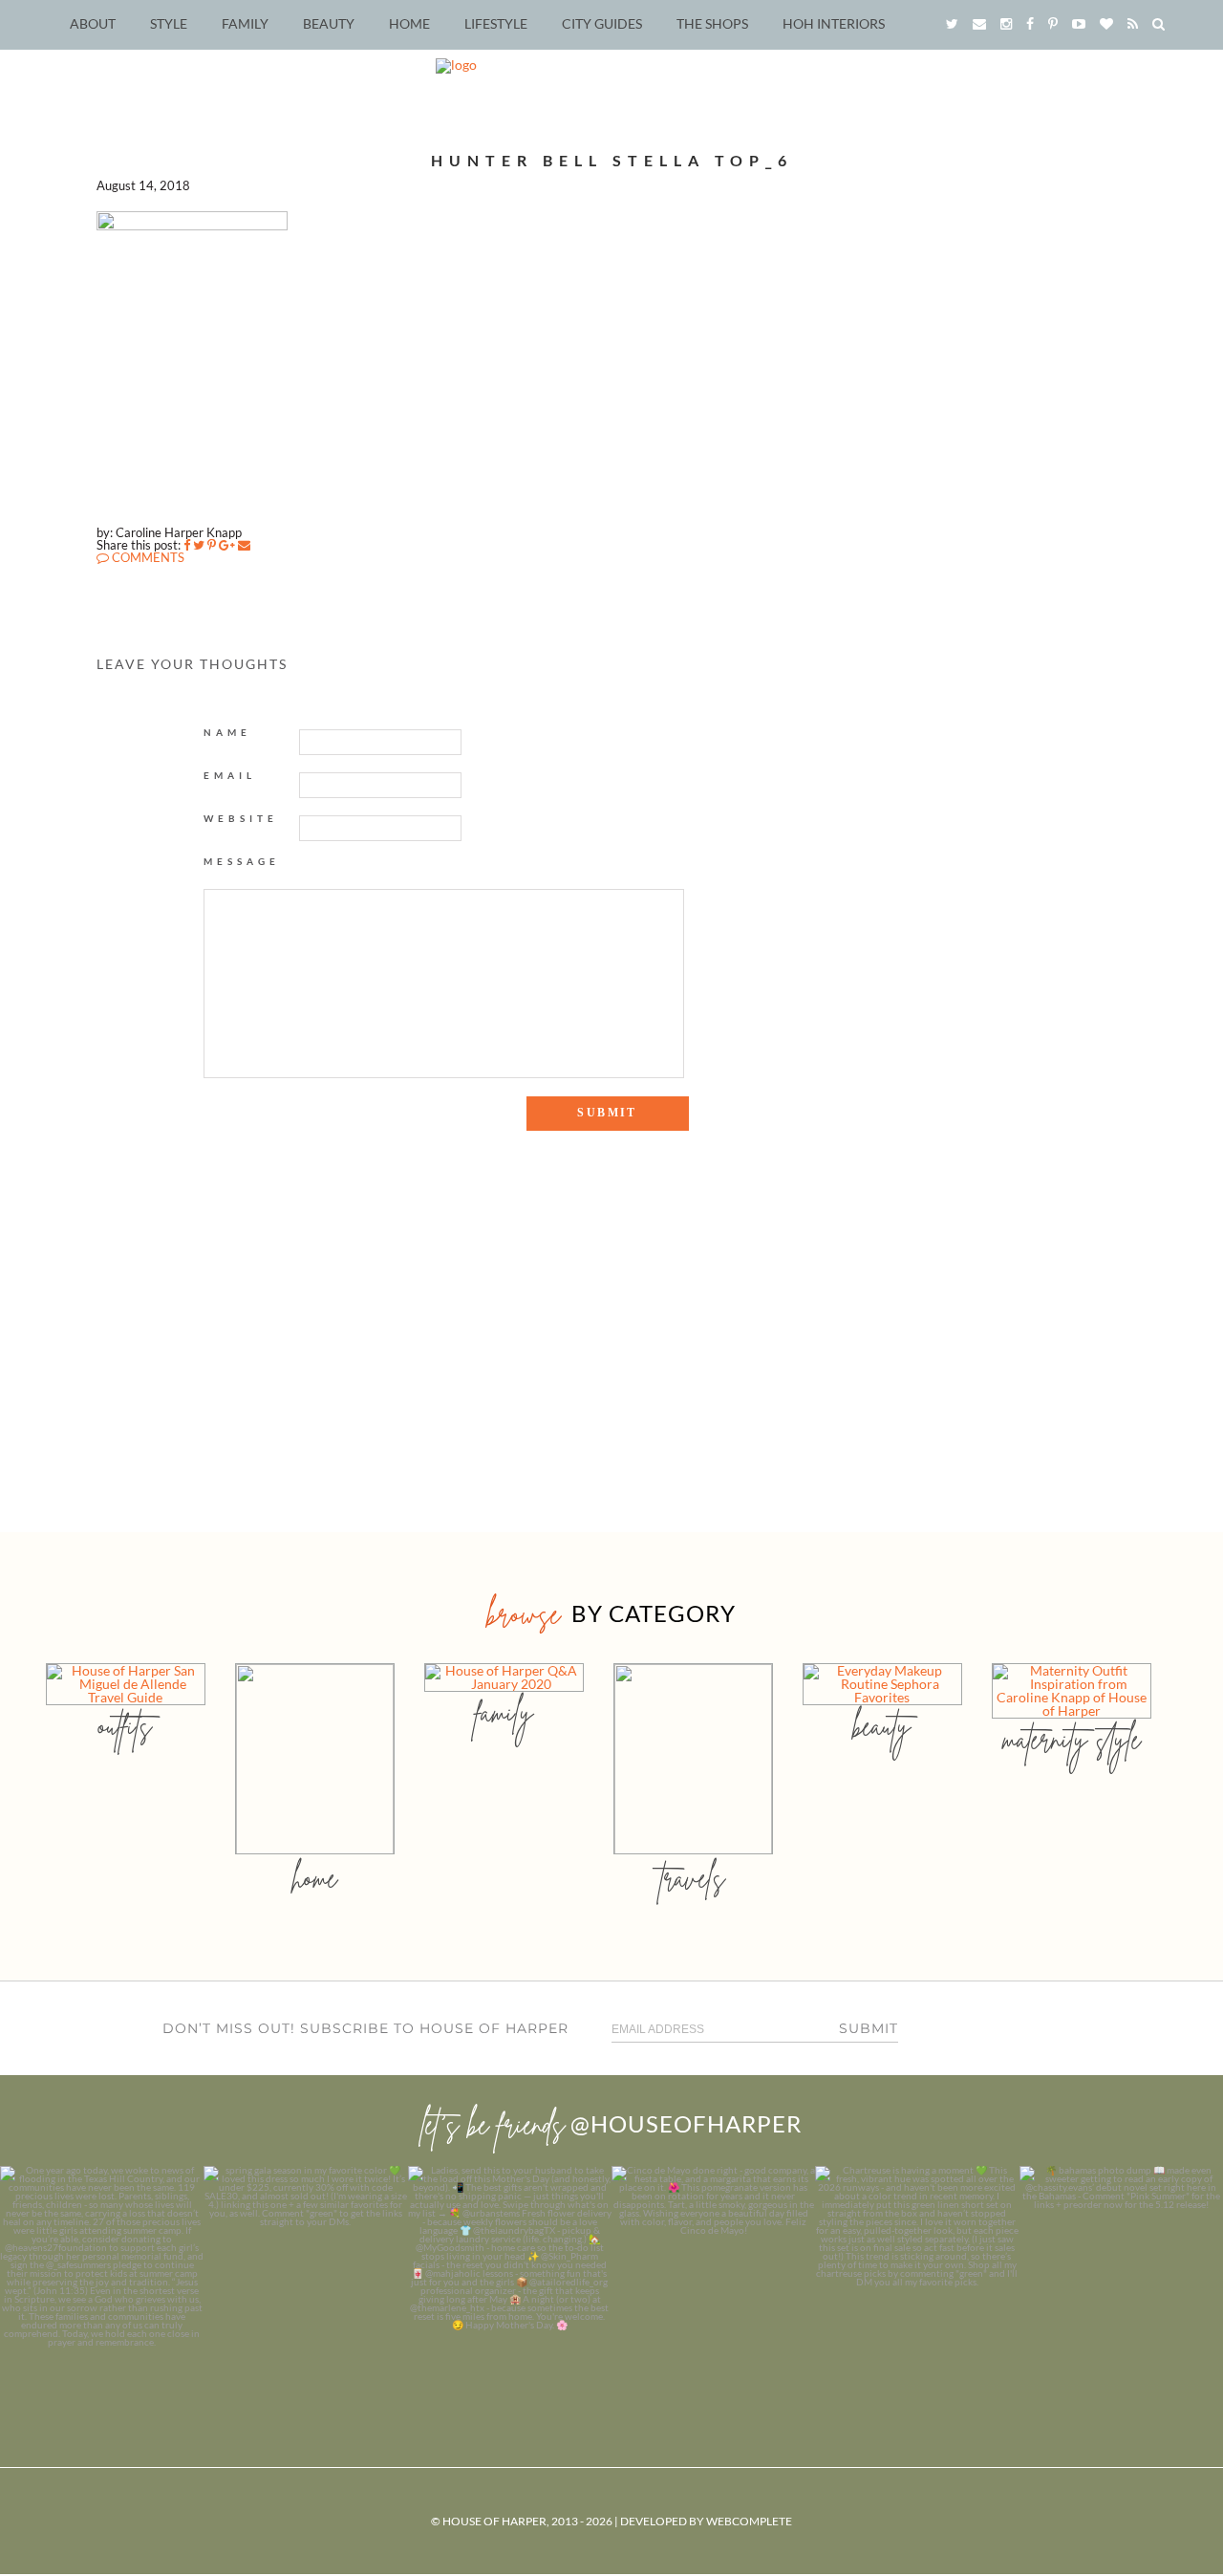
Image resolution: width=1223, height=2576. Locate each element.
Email (230, 775)
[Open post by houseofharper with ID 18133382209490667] (510, 2268)
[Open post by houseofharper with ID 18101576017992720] (917, 2268)
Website (241, 818)
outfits (125, 1726)
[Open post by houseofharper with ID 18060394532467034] (305, 2268)
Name (227, 732)
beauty (882, 1726)
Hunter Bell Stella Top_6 (612, 160)
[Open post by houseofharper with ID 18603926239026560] (102, 2268)
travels (693, 1878)
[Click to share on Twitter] (199, 545)
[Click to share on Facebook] (187, 545)
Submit (869, 2028)
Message (242, 861)
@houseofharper (686, 2123)
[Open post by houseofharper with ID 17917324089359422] (713, 2268)
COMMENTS (147, 557)
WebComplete (749, 2521)
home (315, 1878)
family (504, 1712)
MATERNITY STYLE (1072, 1739)
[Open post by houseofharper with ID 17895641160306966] (1121, 2268)
